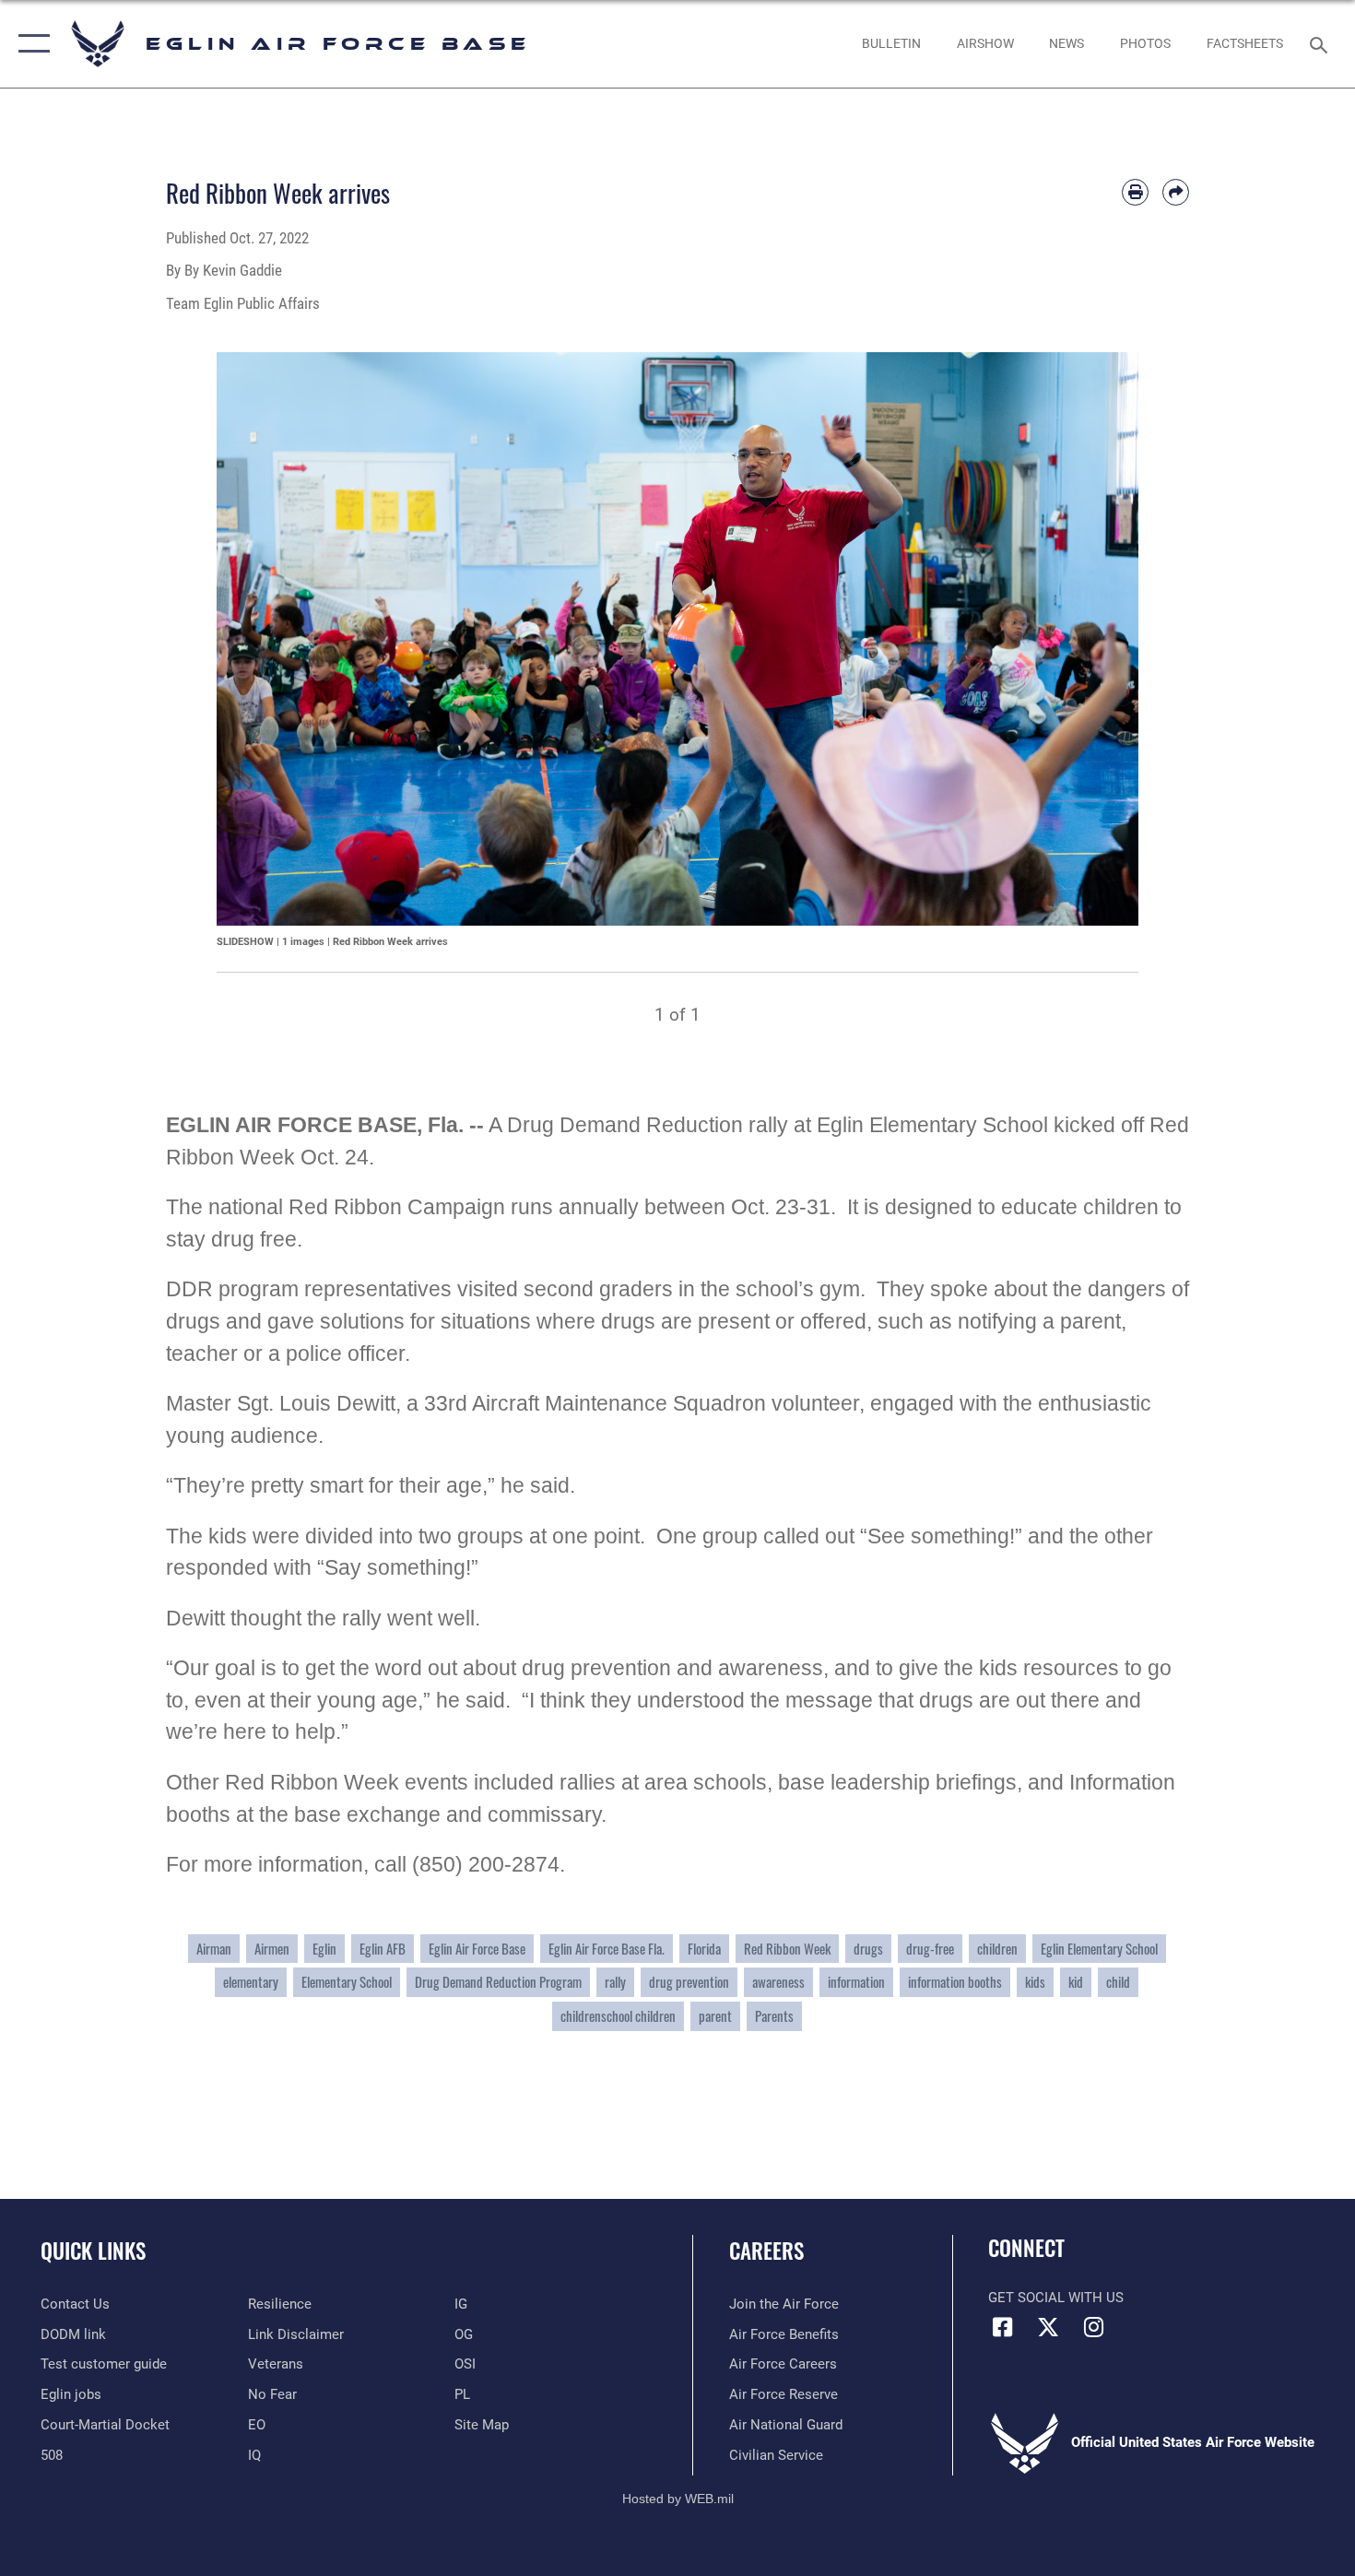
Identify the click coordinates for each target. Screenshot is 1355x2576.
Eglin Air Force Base (477, 1949)
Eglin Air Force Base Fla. (607, 1949)
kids (1035, 1982)
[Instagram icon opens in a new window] (1093, 2327)
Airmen (272, 1949)
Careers (766, 2251)
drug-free (930, 1949)
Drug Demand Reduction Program (498, 1982)
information (856, 1982)
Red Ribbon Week (787, 1949)
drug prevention (689, 1982)
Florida (704, 1949)
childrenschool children (618, 2016)
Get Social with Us (1056, 2298)
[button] (30, 44)
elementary (251, 1982)
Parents (774, 2016)
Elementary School (347, 1982)
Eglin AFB (383, 1949)
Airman (214, 1949)
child (1118, 1982)
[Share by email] (1176, 192)
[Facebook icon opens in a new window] (1002, 2327)
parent (715, 2016)
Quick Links (93, 2251)
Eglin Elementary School (1099, 1949)
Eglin (324, 1949)
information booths (955, 1982)
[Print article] (1135, 192)
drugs (868, 1949)
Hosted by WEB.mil (678, 2499)
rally (615, 1982)
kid (1076, 1982)
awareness (778, 1982)
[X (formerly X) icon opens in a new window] (1048, 2327)
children (997, 1949)
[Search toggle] (1321, 43)
